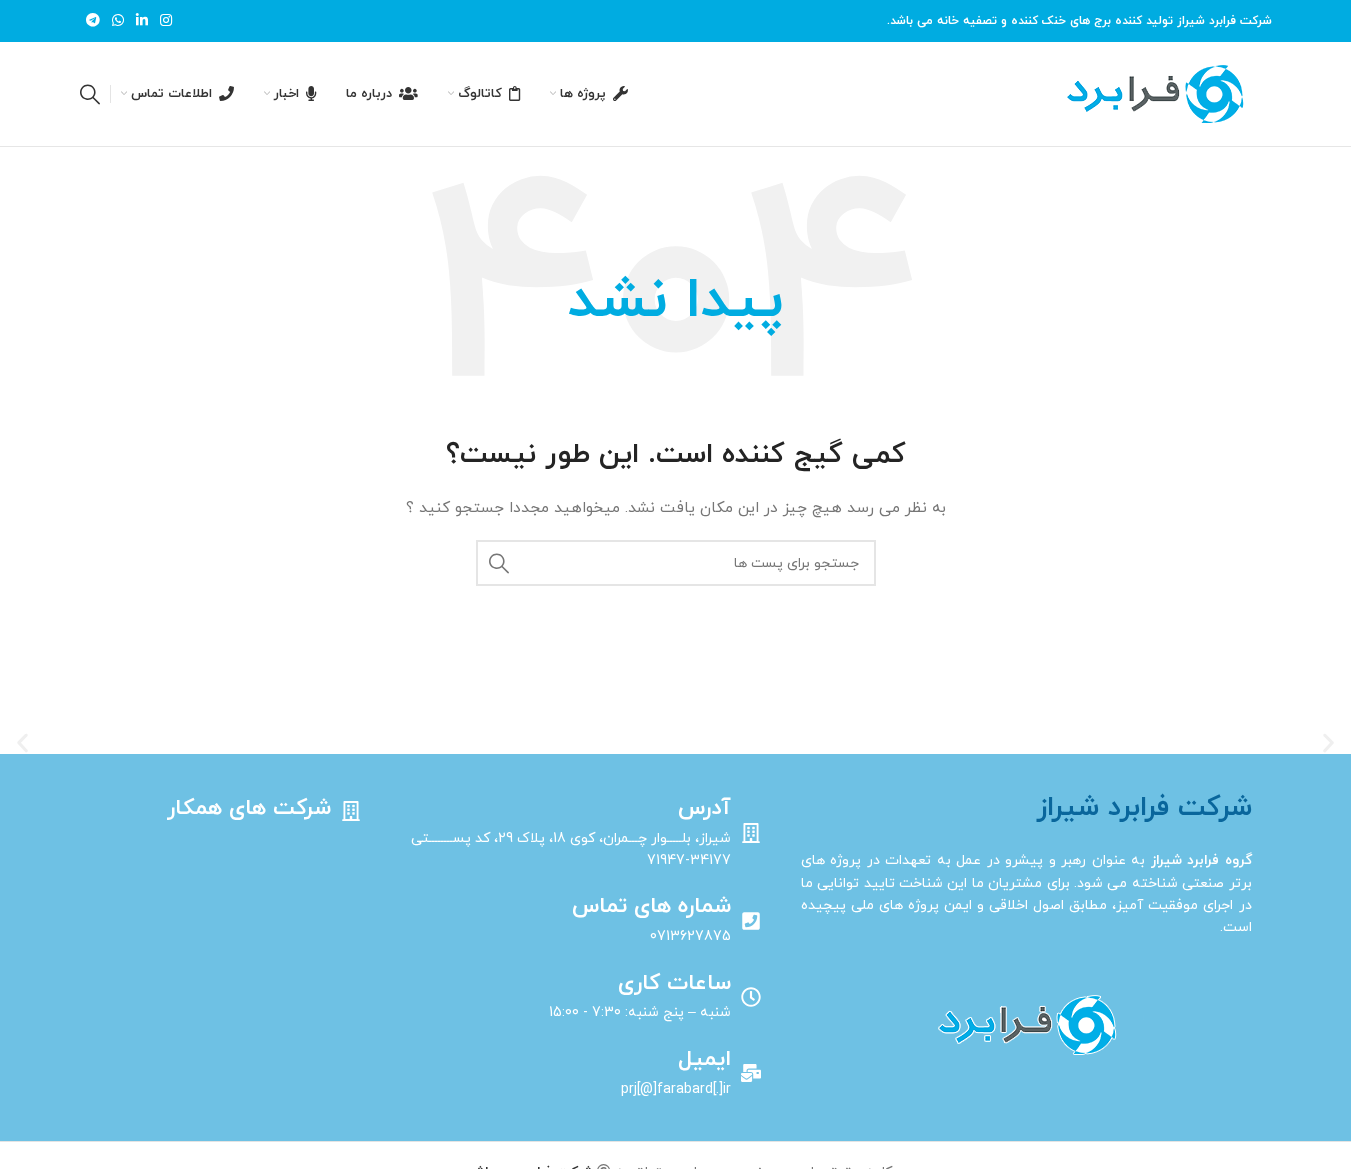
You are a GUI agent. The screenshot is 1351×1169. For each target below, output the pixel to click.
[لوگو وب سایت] (1154, 92)
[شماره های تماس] (751, 921)
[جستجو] (90, 94)
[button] (22, 742)
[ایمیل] (751, 1073)
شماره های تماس (651, 906)
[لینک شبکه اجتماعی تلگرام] (93, 21)
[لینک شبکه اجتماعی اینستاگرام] (166, 21)
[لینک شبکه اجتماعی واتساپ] (118, 21)
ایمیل (704, 1059)
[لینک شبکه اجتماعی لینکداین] (142, 21)
